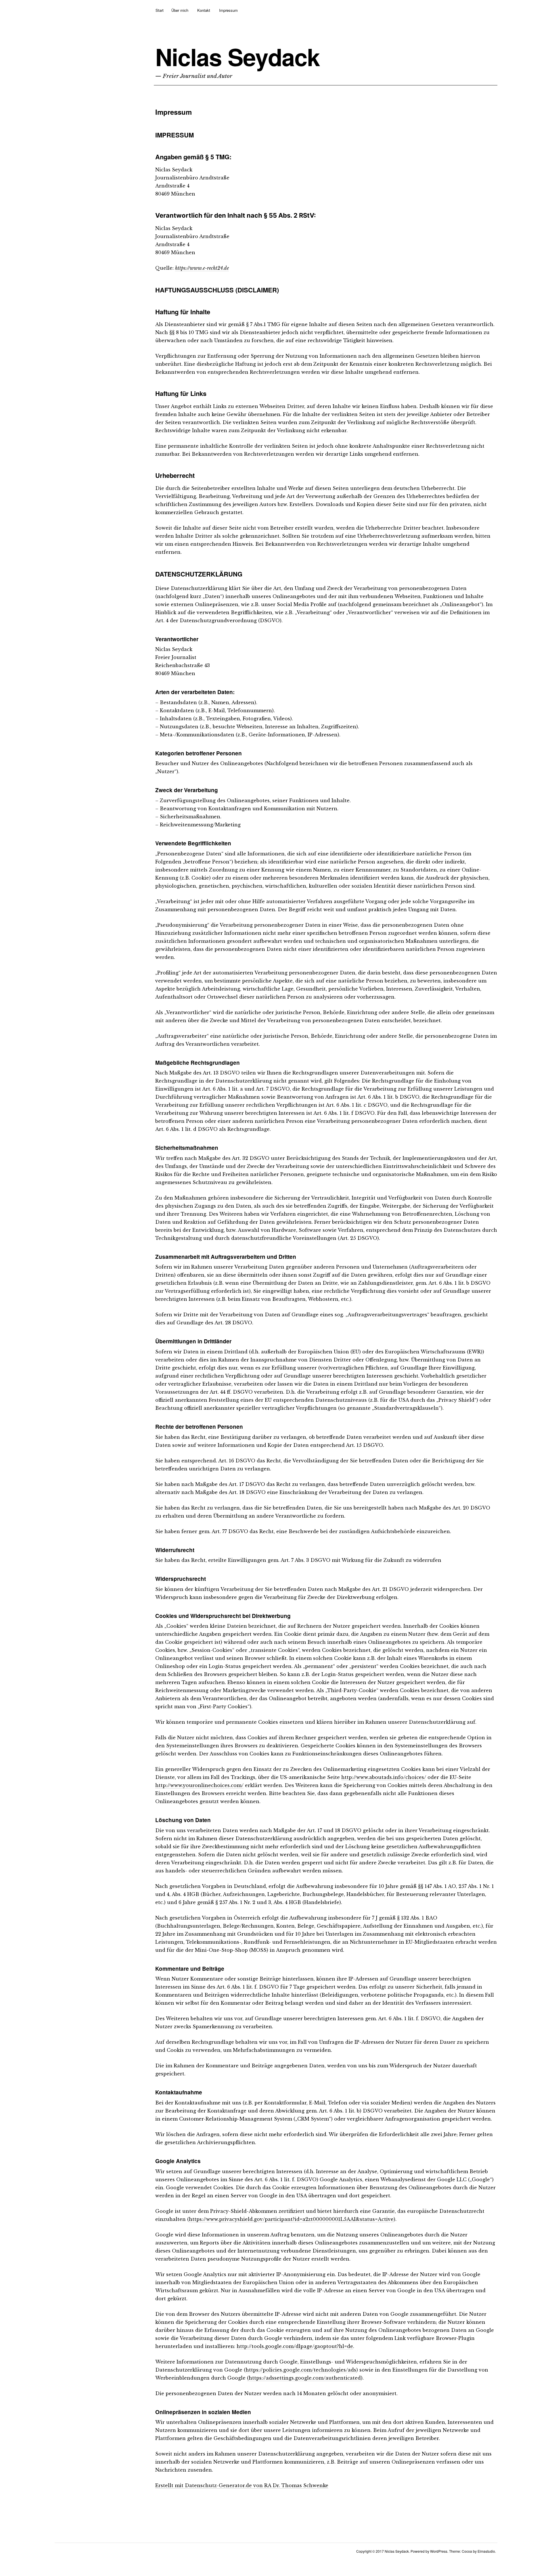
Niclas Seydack (237, 57)
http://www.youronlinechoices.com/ (199, 1785)
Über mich (180, 10)
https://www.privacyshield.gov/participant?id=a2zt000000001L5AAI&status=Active (291, 2219)
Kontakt (204, 10)
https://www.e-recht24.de (202, 268)
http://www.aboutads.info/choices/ (384, 1777)
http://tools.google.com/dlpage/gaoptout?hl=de (295, 2346)
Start (160, 10)
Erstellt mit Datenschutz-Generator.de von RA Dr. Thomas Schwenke (242, 2485)
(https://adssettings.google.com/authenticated (304, 2378)
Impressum (228, 10)
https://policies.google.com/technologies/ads (301, 2370)
